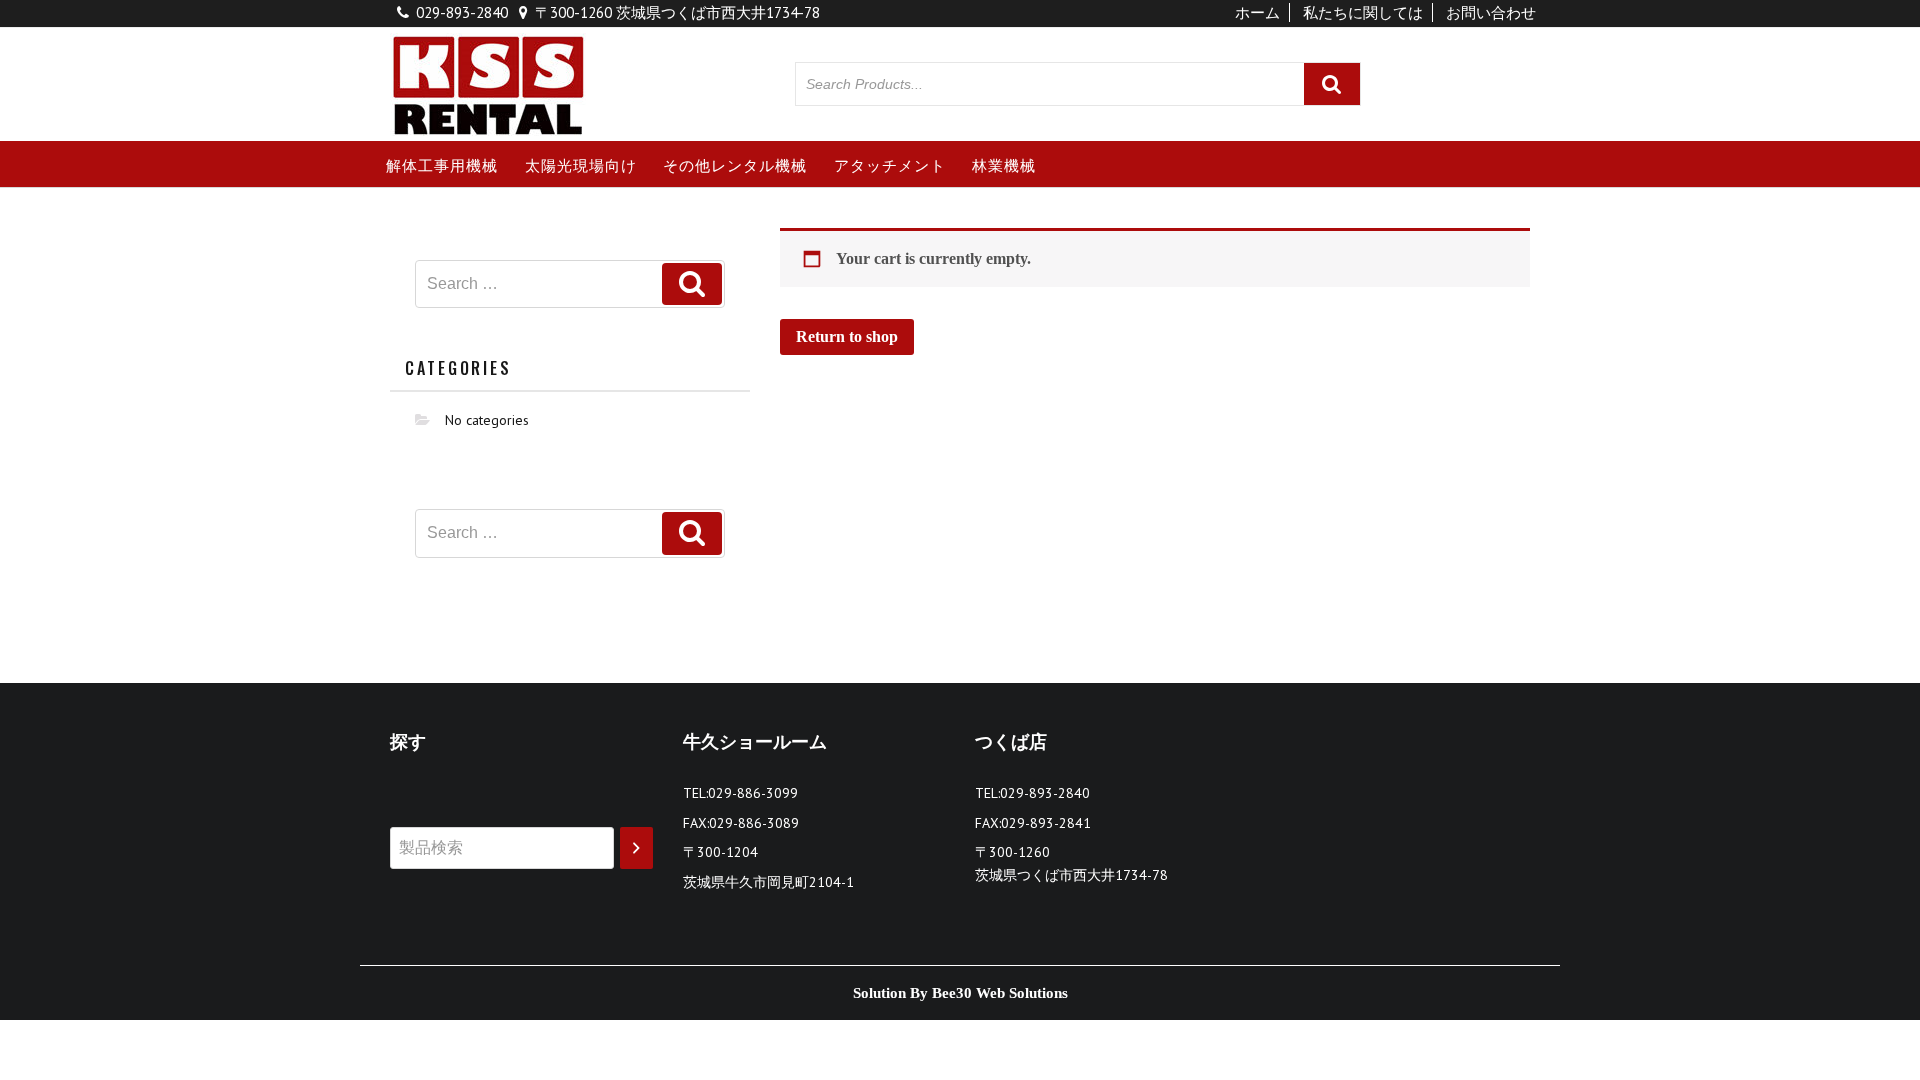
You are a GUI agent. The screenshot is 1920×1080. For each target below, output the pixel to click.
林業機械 (1004, 164)
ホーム (1257, 12)
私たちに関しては (1363, 12)
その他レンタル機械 (735, 164)
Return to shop (847, 336)
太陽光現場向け (581, 164)
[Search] (636, 848)
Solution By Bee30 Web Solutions (960, 993)
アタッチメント (890, 164)
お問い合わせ (1491, 12)
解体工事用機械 (442, 164)
